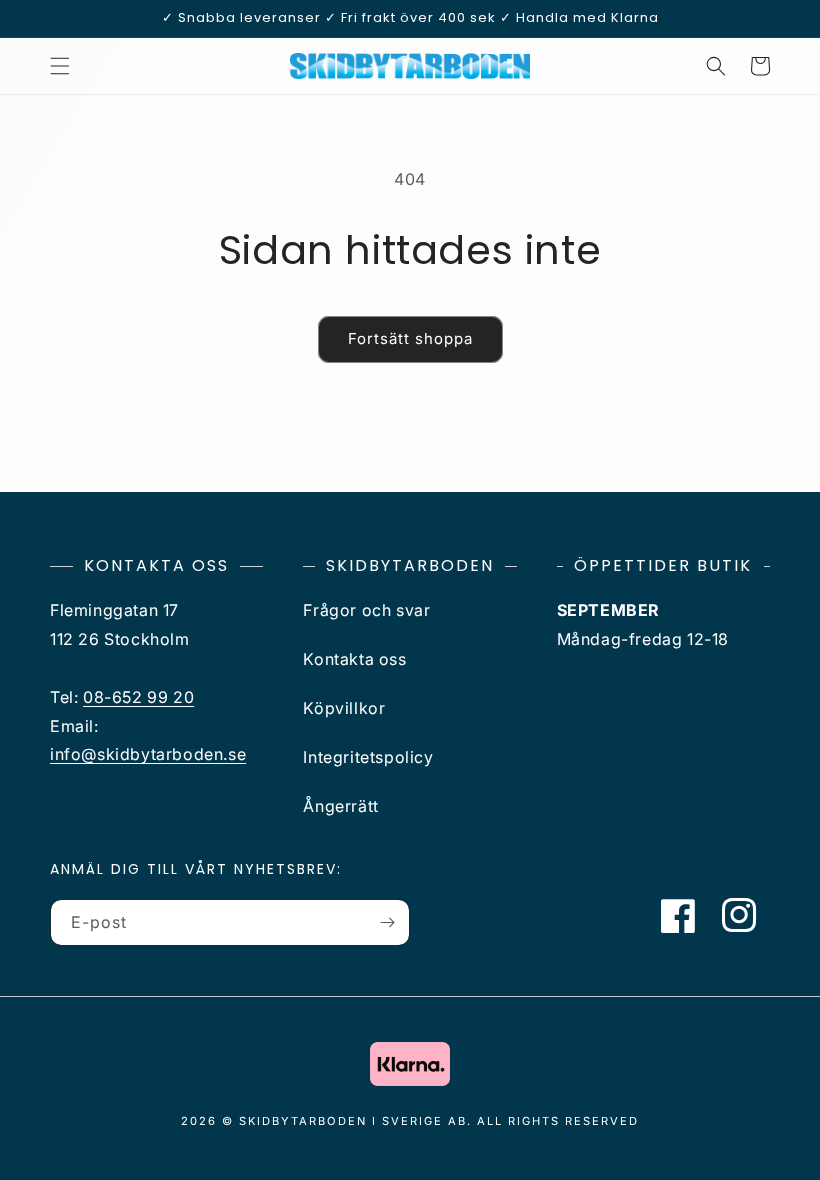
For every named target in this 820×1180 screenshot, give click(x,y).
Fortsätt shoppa (410, 338)
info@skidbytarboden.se (148, 754)
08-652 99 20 (138, 697)
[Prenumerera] (387, 922)
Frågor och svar (366, 610)
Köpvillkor (344, 708)
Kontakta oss (354, 659)
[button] (60, 66)
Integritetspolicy (368, 757)
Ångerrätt (340, 806)
